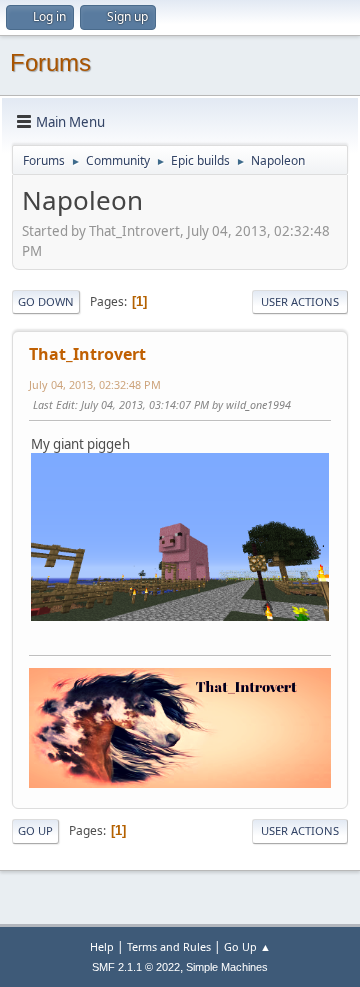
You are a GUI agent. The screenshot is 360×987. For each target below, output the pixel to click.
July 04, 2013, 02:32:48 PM (95, 384)
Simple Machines (227, 967)
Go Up (35, 830)
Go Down (46, 301)
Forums (50, 62)
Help (102, 946)
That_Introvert (87, 354)
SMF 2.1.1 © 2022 (136, 967)
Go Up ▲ (247, 946)
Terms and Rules (169, 946)
